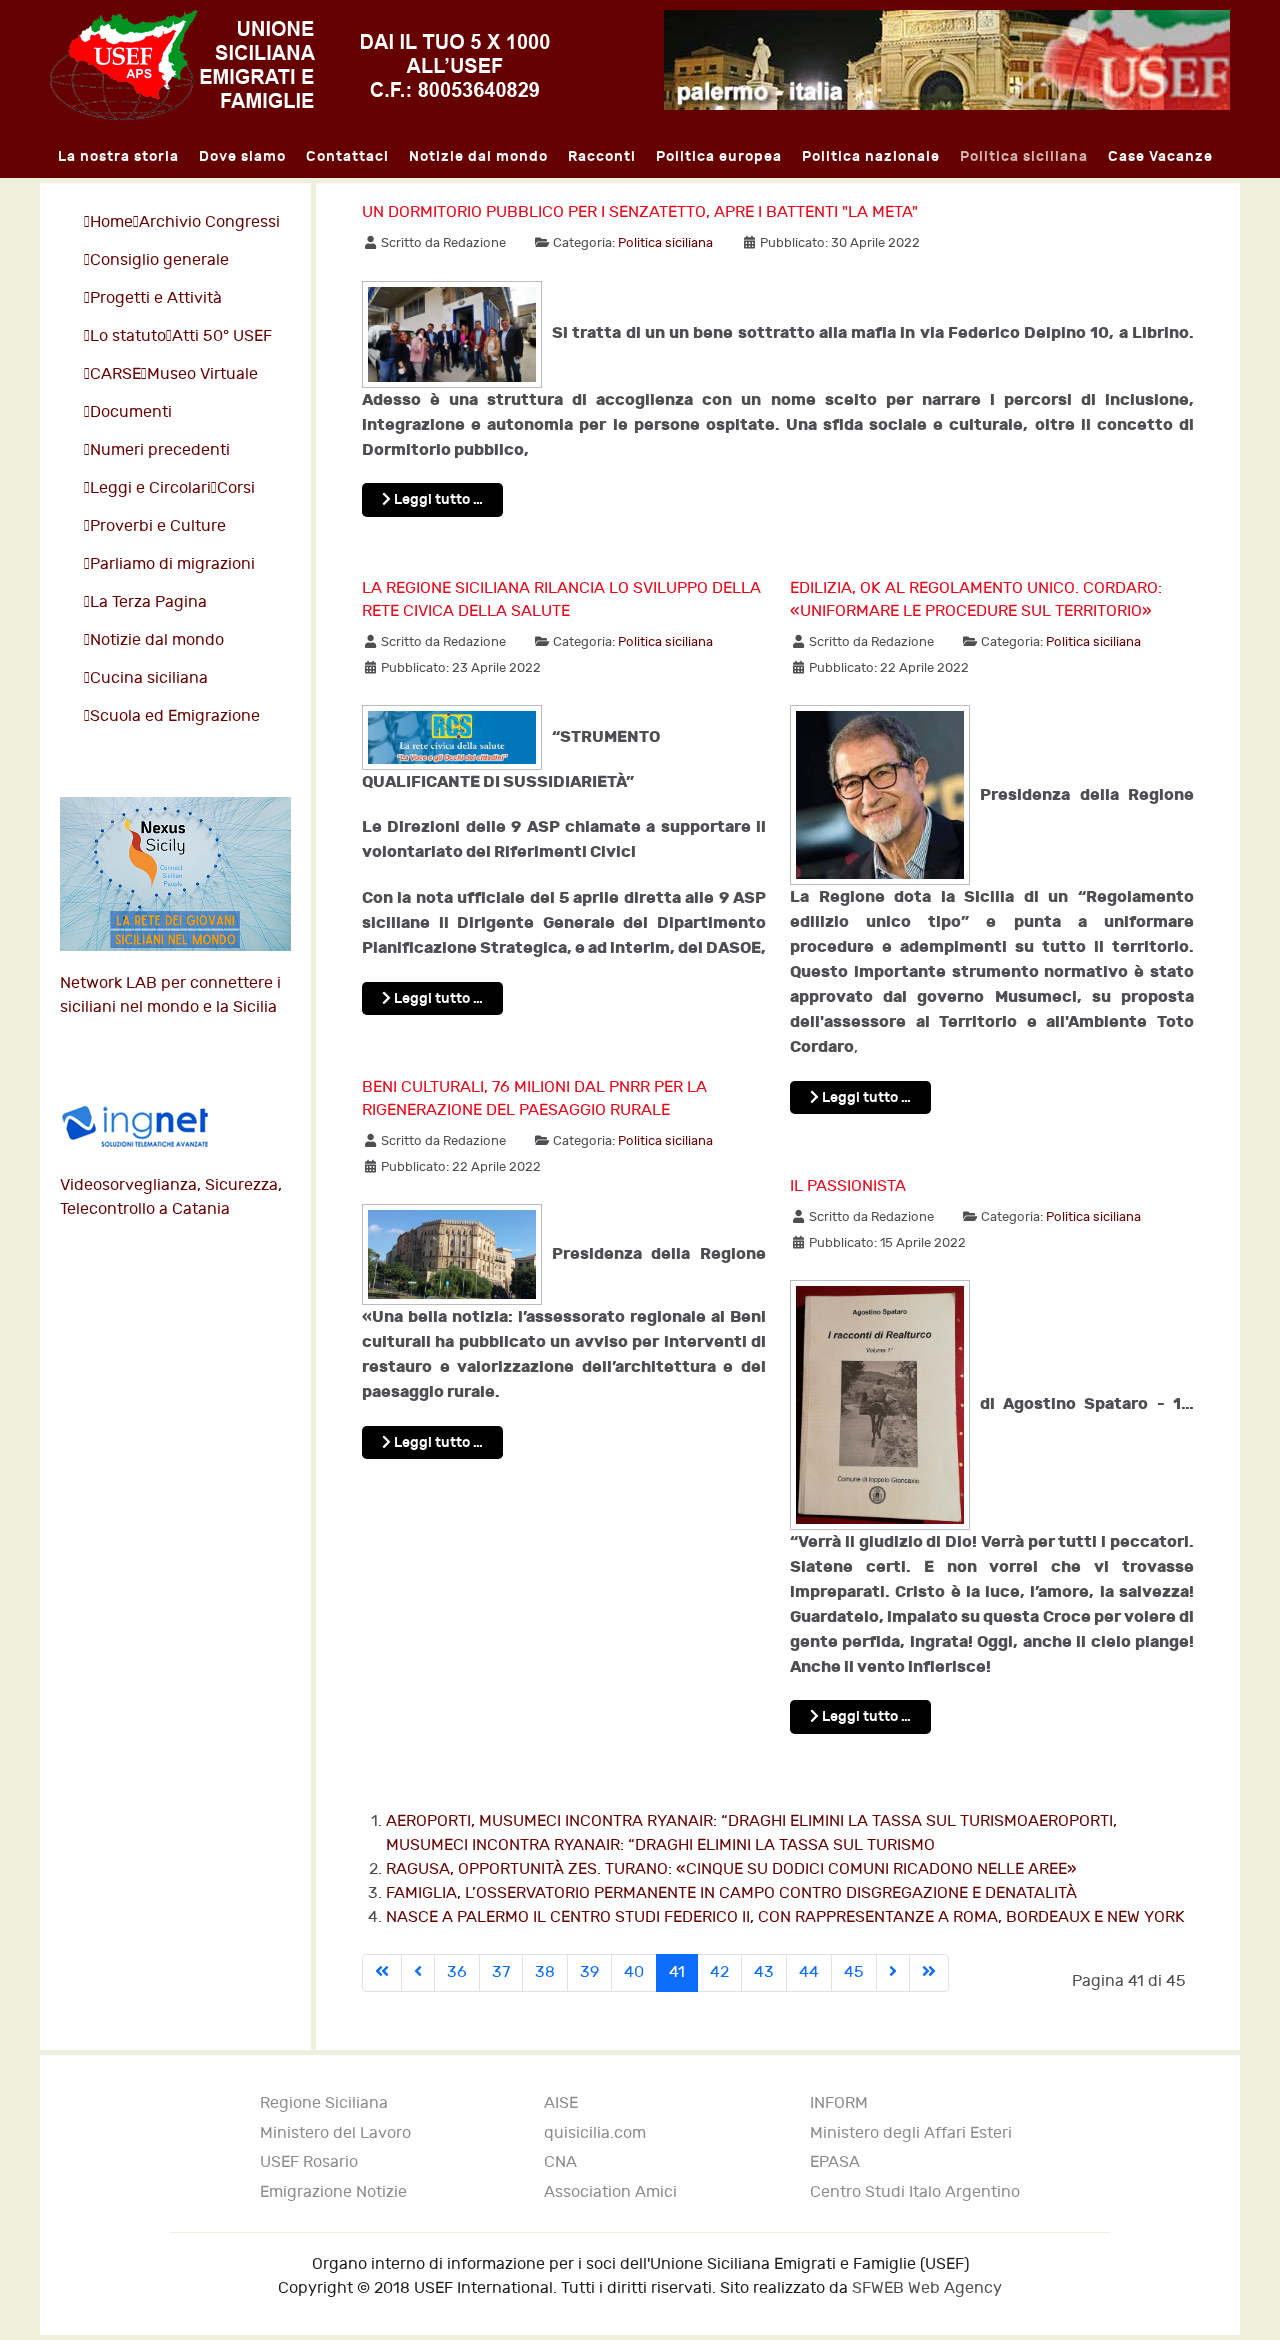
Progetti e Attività (156, 298)
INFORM (839, 2103)
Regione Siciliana (324, 2103)
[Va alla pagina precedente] (418, 1973)
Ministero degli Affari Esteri (911, 2133)
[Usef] (300, 64)
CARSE (115, 374)
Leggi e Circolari (150, 488)
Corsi (236, 488)
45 (854, 1972)
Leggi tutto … (437, 499)
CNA (560, 2162)
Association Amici (610, 2192)
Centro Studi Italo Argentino (915, 2192)
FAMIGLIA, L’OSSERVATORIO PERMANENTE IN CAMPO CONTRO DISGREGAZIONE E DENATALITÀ (731, 1893)
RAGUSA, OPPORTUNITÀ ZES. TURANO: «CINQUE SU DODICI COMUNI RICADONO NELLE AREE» (731, 1869)
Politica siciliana (665, 243)
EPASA (835, 2162)
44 (809, 1972)
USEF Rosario (309, 2162)
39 (589, 1972)
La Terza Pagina (148, 602)
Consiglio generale (159, 260)
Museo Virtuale (202, 374)
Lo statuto (128, 336)
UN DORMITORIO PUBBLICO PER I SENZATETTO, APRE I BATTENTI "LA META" (640, 212)
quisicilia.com (595, 2133)
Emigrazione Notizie (333, 2192)
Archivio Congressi (209, 222)
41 (677, 1972)
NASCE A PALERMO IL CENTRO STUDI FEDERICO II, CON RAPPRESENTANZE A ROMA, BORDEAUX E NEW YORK (785, 1917)
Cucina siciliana (149, 678)
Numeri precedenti (160, 450)
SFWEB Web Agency (927, 2288)
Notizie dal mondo (157, 640)
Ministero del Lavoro (335, 2133)
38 (545, 1972)
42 (719, 1972)
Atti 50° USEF (222, 336)
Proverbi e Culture (158, 526)
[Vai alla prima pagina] (382, 1973)
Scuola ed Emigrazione (175, 716)
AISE (561, 2103)
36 (457, 1972)
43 (764, 1972)
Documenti (131, 412)
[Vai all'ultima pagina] (929, 1973)
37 (501, 1972)
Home (111, 222)
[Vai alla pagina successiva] (893, 1973)
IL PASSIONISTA (848, 1186)
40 (634, 1972)
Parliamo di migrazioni (172, 564)
